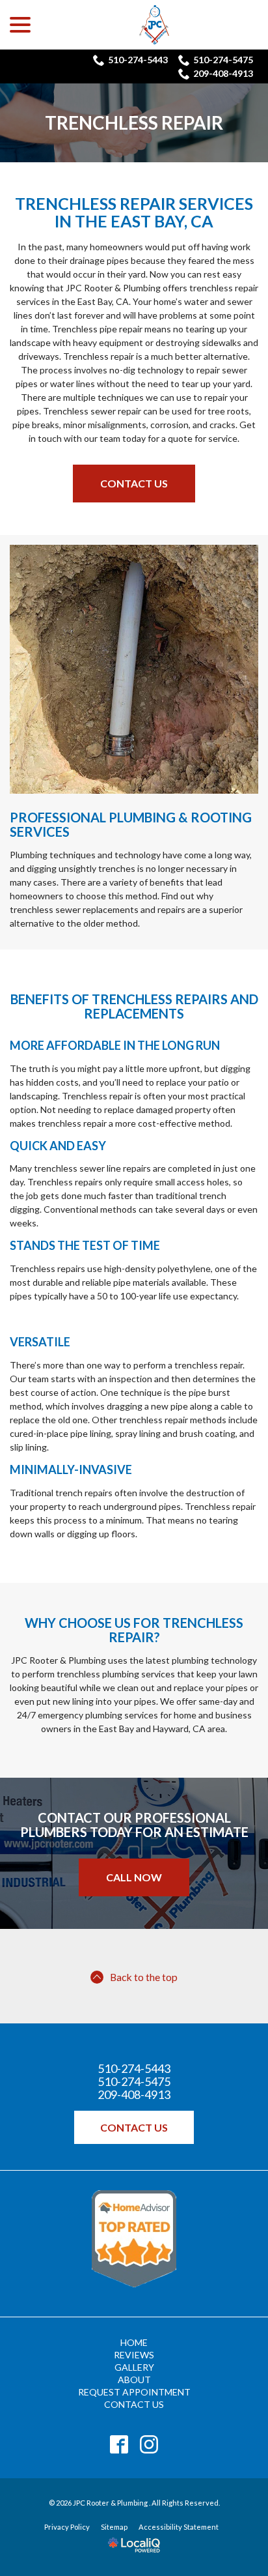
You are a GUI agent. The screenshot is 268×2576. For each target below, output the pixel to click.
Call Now (134, 1877)
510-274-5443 (138, 60)
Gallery (134, 2367)
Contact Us (134, 483)
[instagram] (149, 2445)
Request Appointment (134, 2392)
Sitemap (114, 2527)
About (134, 2380)
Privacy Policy (67, 2527)
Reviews (134, 2355)
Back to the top (144, 1977)
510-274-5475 (223, 60)
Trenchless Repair (134, 123)
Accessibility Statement (179, 2527)
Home (134, 2342)
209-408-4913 (223, 73)
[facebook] (119, 2445)
